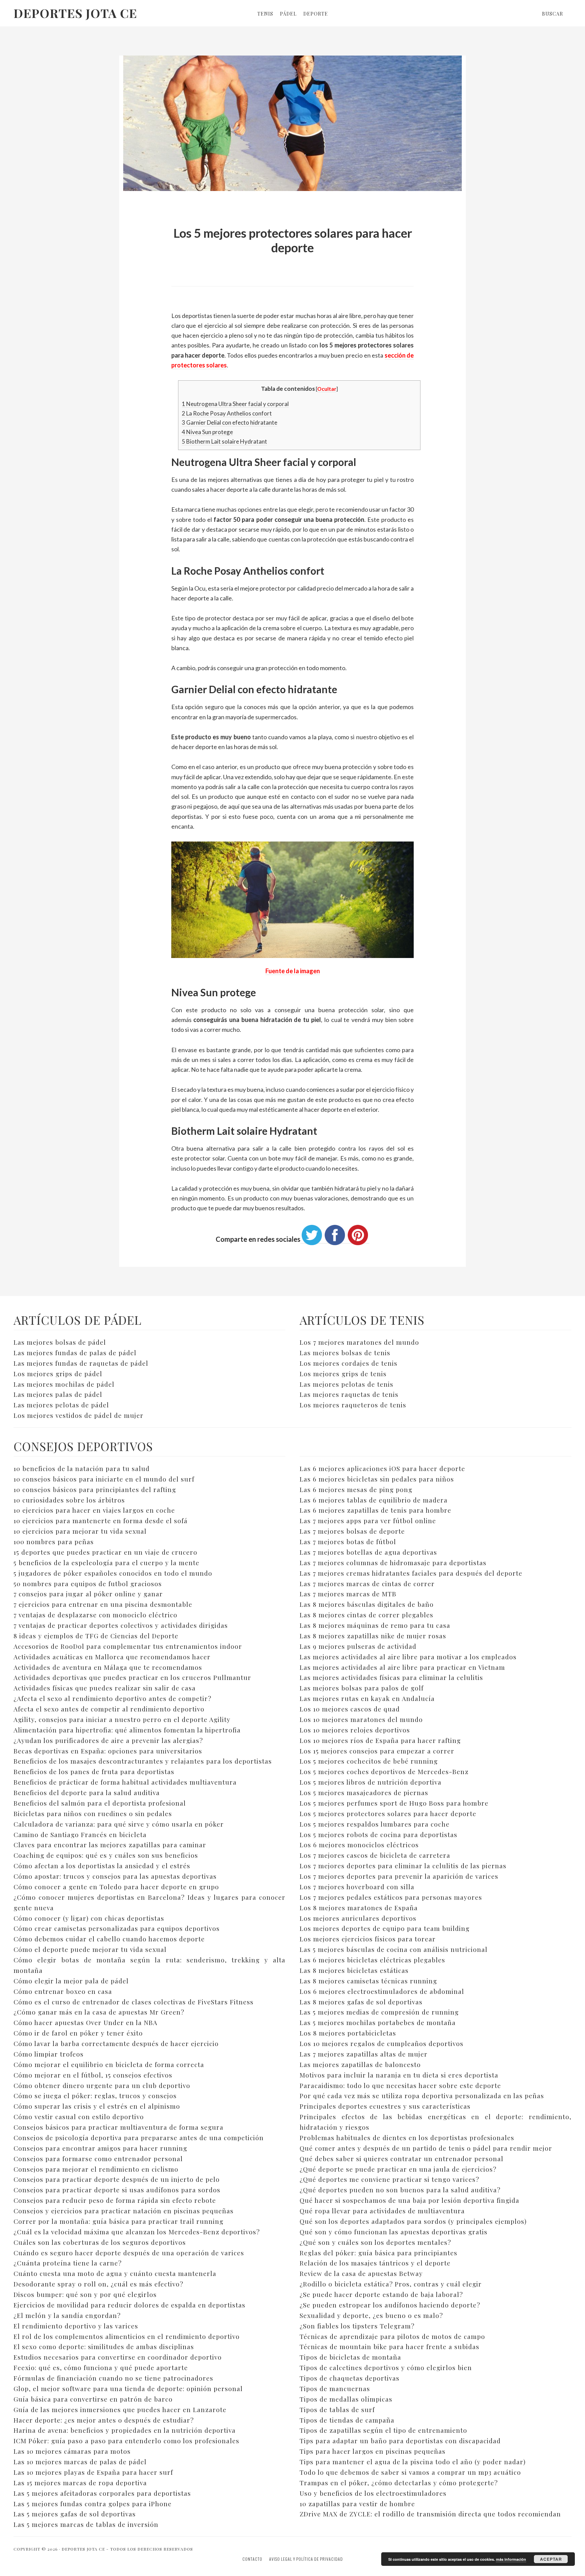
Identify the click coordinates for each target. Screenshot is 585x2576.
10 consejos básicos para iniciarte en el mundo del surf (104, 1479)
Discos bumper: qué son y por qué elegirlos (85, 2294)
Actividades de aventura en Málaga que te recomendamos (108, 1667)
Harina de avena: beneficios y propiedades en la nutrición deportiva (125, 2430)
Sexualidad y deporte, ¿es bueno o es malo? (371, 2315)
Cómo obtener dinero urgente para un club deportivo (102, 2085)
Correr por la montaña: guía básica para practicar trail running (118, 2221)
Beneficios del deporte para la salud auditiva (87, 1792)
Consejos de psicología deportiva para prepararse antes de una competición (139, 2137)
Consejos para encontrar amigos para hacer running (100, 2148)
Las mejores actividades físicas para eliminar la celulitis (391, 1677)
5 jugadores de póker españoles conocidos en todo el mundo (113, 1573)
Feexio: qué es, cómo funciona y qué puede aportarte (101, 2367)
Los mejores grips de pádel (58, 1374)
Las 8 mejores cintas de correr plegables (366, 1615)
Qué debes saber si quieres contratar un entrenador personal (402, 2158)
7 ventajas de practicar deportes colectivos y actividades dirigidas (121, 1625)
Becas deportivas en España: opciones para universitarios (108, 1751)
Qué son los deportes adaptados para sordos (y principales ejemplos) (413, 2221)
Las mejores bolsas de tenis (345, 1353)
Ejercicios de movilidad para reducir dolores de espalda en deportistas (129, 2305)
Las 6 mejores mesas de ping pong (356, 1489)
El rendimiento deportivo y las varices (76, 2326)
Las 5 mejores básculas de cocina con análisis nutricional (394, 1949)
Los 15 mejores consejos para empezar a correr (377, 1751)
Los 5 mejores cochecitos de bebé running (369, 1761)
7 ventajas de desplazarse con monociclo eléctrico (95, 1615)
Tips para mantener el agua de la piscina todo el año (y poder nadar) (413, 2462)
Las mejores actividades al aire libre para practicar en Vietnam (402, 1667)
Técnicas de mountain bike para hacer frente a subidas (389, 2346)
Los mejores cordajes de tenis (349, 1363)
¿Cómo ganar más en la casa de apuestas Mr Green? (99, 2012)
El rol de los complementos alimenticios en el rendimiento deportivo (127, 2336)
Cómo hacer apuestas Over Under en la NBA (85, 2022)
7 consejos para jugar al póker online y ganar (88, 1594)
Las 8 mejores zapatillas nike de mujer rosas (373, 1636)
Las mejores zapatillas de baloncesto (360, 2064)
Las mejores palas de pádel (58, 1394)
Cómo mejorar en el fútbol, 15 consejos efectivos (93, 2075)
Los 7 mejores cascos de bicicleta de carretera (375, 1855)
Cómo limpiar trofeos (49, 2054)
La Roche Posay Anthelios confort (227, 413)
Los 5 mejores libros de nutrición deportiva (371, 1782)
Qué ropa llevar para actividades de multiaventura (382, 2211)
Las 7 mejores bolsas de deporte (352, 1531)
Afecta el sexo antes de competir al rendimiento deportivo (109, 1709)
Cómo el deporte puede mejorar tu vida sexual (90, 1949)
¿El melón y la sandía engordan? (67, 2315)
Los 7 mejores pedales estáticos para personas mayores (391, 1897)
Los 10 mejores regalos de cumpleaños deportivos (382, 2043)
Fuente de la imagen (293, 971)
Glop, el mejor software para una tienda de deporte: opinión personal (128, 2388)
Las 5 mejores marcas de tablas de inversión (86, 2524)
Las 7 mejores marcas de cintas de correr (367, 1583)
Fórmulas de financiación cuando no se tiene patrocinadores (113, 2378)
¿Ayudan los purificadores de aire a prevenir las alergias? (108, 1740)
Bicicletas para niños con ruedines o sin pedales (93, 1813)
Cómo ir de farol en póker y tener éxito (78, 2033)
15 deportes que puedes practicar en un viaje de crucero (105, 1552)
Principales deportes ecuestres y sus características (385, 2106)
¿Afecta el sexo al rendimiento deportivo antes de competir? (112, 1698)
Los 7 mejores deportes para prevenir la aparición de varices (399, 1876)
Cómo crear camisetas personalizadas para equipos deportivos (117, 1928)
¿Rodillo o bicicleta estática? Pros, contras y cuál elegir (391, 2284)
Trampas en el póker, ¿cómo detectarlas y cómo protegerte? (399, 2483)
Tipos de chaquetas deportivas (350, 2378)
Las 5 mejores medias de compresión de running (379, 2012)
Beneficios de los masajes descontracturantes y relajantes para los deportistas (143, 1761)
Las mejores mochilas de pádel (64, 1384)
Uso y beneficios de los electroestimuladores (373, 2493)
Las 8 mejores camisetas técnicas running (368, 1981)
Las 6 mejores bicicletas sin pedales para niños (377, 1479)
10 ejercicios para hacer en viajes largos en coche (94, 1510)
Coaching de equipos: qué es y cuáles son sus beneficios (106, 1855)
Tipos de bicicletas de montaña (350, 2357)
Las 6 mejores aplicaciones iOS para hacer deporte (382, 1468)
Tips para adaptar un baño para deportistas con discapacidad (400, 2441)
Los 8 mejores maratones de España (359, 1908)
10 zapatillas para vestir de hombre (357, 2504)
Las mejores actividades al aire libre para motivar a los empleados (408, 1657)
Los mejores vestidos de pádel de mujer (79, 1415)
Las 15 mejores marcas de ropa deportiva (80, 2483)
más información (511, 2559)
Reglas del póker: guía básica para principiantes (378, 2253)
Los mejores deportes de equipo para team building (385, 1928)
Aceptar (551, 2559)
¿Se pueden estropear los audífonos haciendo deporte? (390, 2305)
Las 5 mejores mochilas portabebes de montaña (378, 2022)
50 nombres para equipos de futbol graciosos (88, 1583)
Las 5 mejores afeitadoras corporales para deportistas (102, 2493)
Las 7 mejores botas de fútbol (348, 1541)
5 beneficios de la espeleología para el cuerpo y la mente (106, 1562)
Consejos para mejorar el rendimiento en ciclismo (96, 2169)
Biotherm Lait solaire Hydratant (224, 441)
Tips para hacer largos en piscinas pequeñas (373, 2451)
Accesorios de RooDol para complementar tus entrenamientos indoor (128, 1646)
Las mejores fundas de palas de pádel (75, 1353)
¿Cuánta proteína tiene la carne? (68, 2263)
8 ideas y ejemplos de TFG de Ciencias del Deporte (96, 1636)
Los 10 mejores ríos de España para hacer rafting (380, 1740)
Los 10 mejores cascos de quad (350, 1709)
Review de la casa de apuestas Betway (361, 2273)
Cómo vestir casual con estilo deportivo (79, 2116)
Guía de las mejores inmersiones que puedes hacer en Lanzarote (120, 2409)
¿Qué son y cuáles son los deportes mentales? (375, 2242)
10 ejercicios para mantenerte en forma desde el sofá (101, 1520)
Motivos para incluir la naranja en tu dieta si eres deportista (399, 2075)
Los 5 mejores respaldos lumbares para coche (375, 1824)
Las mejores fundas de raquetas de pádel (81, 1363)
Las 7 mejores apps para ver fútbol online (368, 1520)
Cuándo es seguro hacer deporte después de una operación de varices (129, 2253)
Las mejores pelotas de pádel (61, 1405)
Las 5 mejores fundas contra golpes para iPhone (93, 2504)
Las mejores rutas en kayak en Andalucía (367, 1698)
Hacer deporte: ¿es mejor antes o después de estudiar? (104, 2420)
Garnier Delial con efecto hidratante (230, 422)
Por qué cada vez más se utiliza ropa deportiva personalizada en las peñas (422, 2095)
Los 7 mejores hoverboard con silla (357, 1887)
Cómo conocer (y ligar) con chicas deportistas (89, 1918)
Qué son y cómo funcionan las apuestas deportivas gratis (394, 2232)
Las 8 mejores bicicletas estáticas (354, 1970)
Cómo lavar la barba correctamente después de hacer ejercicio (116, 2043)
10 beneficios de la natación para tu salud (82, 1468)
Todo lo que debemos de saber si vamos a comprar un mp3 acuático (410, 2472)
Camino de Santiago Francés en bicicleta (80, 1834)
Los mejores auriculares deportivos (358, 1918)
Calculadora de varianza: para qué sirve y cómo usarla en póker (119, 1824)
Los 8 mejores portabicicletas (348, 2033)
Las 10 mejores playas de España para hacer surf (93, 2472)
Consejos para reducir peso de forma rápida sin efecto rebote (115, 2200)
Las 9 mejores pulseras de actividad (358, 1646)
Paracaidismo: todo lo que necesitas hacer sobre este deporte (400, 2085)
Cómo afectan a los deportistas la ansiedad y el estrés (102, 1866)
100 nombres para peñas (54, 1541)
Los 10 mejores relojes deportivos (355, 1730)
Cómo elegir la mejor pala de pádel (71, 1981)
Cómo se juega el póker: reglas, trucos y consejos (95, 2095)
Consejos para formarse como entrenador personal (98, 2158)
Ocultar (327, 389)
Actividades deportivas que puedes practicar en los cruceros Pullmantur (132, 1677)
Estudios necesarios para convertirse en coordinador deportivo (118, 2357)
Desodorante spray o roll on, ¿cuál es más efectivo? (98, 2284)
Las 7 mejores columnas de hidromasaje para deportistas (393, 1562)
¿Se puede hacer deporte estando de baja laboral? (381, 2294)
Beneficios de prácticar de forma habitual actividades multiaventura (125, 1782)
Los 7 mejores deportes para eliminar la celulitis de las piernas (403, 1866)
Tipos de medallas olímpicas (346, 2399)
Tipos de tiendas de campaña (347, 2420)
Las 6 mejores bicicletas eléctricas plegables (372, 1960)
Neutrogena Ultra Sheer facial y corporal (235, 404)
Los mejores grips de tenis (343, 1374)
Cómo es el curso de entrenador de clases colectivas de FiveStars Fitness (134, 2002)
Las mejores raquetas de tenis (349, 1394)
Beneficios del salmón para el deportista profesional (100, 1803)
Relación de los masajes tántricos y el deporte (375, 2263)
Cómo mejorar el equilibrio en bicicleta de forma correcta (109, 2064)
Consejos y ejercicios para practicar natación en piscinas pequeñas (124, 2211)
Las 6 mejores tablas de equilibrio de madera (374, 1500)
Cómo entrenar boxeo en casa (63, 1991)
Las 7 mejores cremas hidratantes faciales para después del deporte (411, 1573)
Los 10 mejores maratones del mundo (361, 1719)
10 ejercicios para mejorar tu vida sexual (80, 1531)
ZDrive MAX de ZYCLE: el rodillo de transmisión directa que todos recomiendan (430, 2514)
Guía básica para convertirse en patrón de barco (93, 2399)
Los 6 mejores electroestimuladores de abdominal (382, 1991)
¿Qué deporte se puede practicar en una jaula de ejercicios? (398, 2169)
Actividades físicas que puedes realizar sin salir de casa (105, 1688)
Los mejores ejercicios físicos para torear (368, 1939)
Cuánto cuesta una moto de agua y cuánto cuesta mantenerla (115, 2273)
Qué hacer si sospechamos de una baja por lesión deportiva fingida (409, 2200)
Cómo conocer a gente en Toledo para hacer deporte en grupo (116, 1887)
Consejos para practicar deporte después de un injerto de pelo (117, 2179)
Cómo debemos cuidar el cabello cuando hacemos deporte (109, 1939)
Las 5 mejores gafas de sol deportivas (75, 2514)
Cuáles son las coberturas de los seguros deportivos (100, 2242)
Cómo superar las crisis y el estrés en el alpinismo (97, 2106)
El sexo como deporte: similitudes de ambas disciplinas (104, 2346)
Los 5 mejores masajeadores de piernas (364, 1792)
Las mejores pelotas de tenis (346, 1384)
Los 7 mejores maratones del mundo (359, 1342)
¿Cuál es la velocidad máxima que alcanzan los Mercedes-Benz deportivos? (137, 2232)
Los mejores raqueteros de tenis (353, 1405)
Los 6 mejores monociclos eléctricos (359, 1845)
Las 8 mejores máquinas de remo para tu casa (375, 1625)
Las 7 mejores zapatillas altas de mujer (364, 2054)
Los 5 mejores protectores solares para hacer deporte (388, 1813)
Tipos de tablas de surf (337, 2409)
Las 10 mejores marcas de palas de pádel (80, 2462)
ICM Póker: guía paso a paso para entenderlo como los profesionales (126, 2441)
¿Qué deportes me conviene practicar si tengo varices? (389, 2179)
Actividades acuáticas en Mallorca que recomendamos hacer (112, 1657)
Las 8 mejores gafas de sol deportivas (361, 2002)
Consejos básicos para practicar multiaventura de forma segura (118, 2127)
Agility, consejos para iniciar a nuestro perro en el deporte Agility (122, 1719)
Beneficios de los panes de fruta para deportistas (94, 1771)
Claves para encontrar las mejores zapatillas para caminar (110, 1845)
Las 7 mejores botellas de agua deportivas (368, 1552)
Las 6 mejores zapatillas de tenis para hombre (375, 1510)
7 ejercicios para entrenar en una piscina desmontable (103, 1604)
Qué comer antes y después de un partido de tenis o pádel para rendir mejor (426, 2148)
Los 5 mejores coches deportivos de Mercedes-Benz (384, 1771)
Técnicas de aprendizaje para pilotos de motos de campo (392, 2336)
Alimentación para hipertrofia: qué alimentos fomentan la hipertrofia (127, 1730)
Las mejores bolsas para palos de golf (362, 1688)
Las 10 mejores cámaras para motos (72, 2451)
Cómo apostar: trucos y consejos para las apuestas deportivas (115, 1876)
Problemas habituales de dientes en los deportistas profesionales (407, 2137)
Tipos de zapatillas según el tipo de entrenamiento (383, 2430)
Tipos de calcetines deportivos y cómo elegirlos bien (386, 2367)
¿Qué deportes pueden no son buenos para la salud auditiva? (400, 2190)
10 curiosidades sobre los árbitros (69, 1500)
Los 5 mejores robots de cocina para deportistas (378, 1834)
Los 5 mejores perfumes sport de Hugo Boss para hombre (394, 1803)
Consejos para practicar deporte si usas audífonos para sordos (117, 2190)
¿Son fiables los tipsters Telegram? (357, 2326)
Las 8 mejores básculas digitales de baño (367, 1604)
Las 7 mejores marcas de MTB (348, 1594)
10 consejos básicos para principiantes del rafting (95, 1489)
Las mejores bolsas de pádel (60, 1342)
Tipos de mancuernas (335, 2388)
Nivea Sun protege (207, 432)
